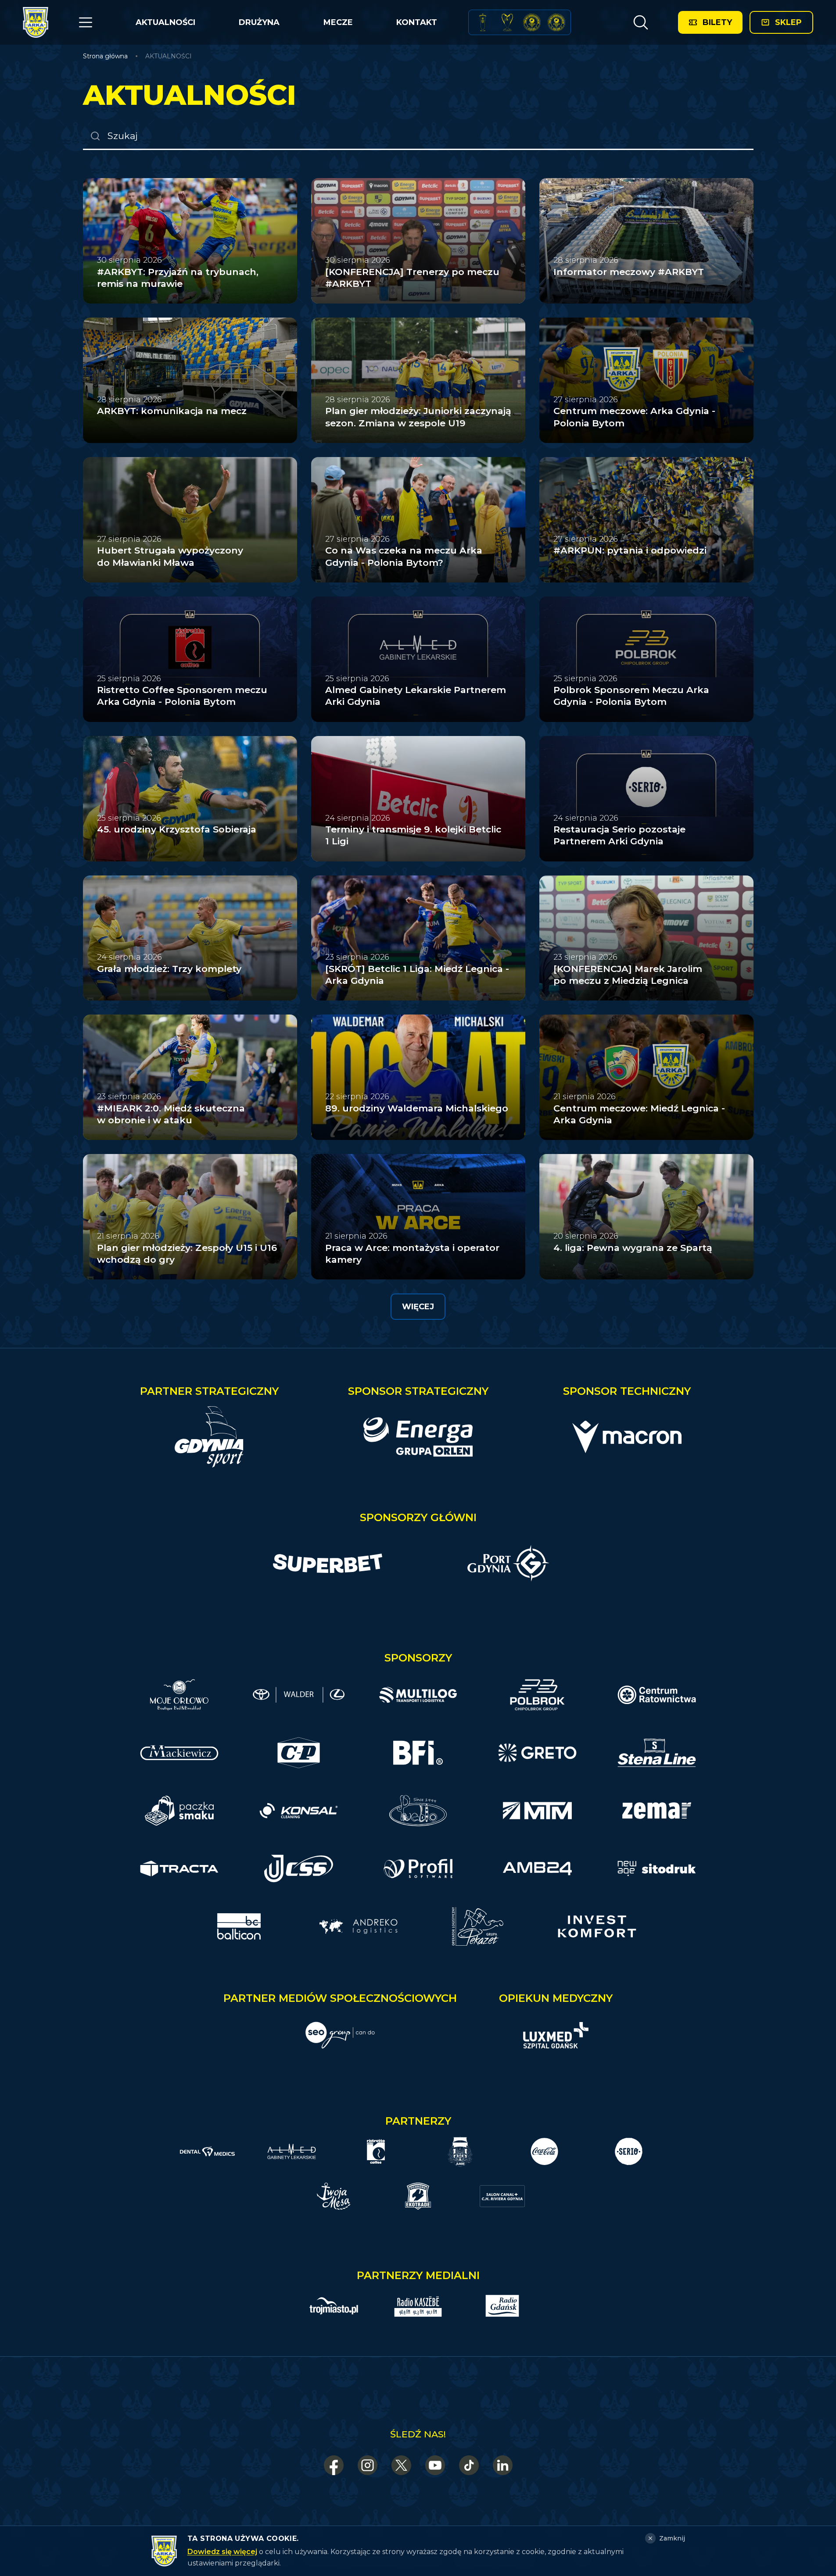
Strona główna (105, 56)
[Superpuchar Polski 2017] (532, 22)
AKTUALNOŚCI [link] (169, 56)
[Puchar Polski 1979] (483, 22)
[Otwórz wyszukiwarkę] (641, 22)
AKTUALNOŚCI (165, 22)
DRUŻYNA (259, 22)
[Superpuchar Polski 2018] (556, 22)
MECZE (338, 22)
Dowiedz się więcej (222, 2552)
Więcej (418, 1307)
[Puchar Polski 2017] (507, 22)
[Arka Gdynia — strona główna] (36, 22)
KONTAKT (417, 22)
